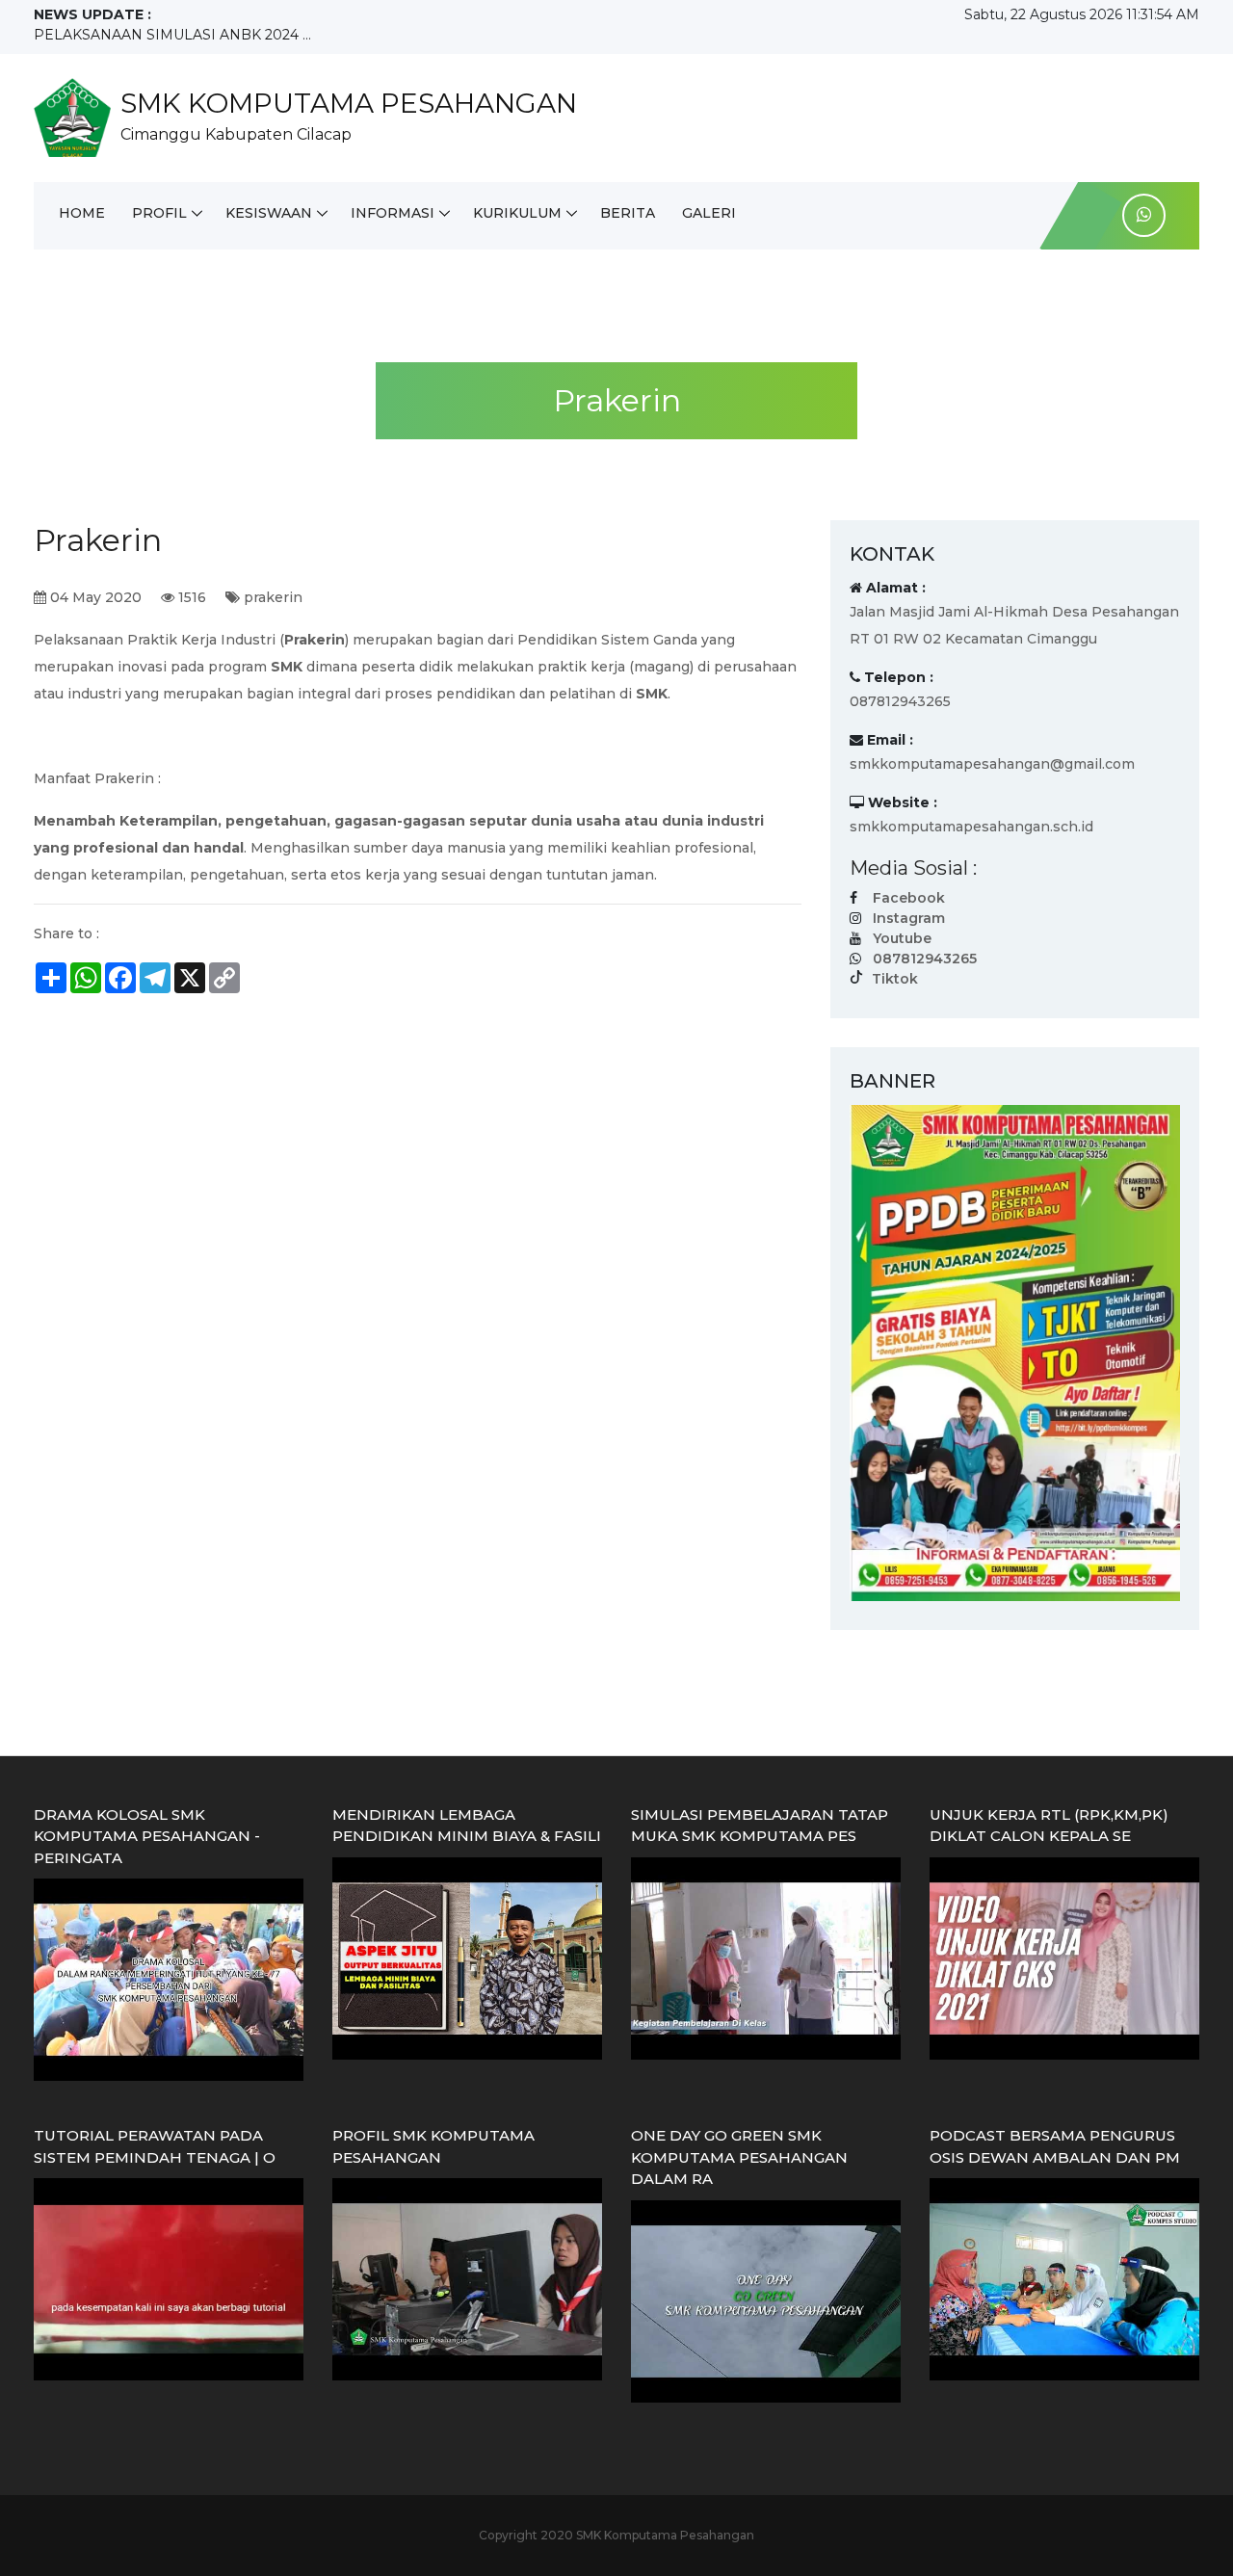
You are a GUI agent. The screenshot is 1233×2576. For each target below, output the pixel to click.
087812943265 (925, 959)
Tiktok (895, 979)
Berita (628, 213)
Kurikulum (517, 213)
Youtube (902, 938)
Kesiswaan (269, 213)
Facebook (909, 898)
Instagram (909, 918)
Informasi (393, 213)
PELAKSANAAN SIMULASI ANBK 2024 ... (172, 35)
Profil (159, 213)
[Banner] (1015, 1352)
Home (82, 213)
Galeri (709, 213)
